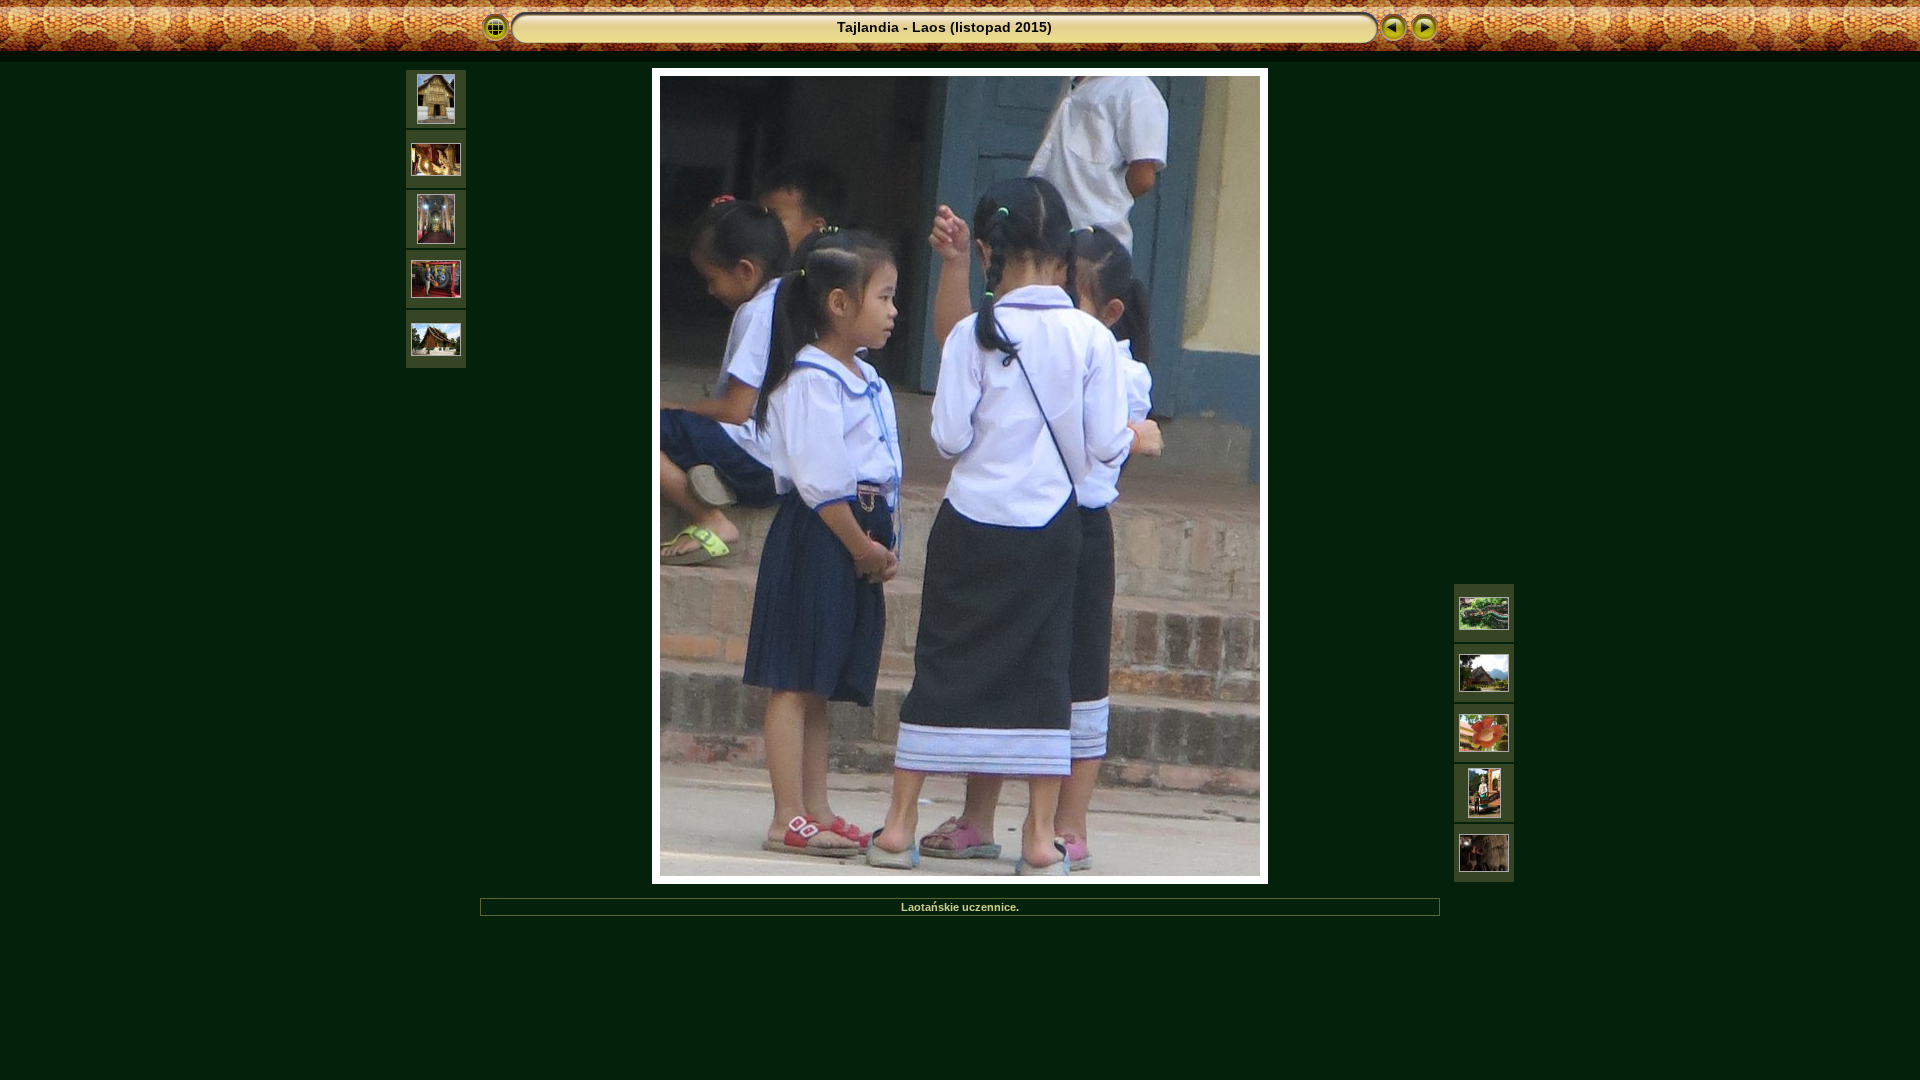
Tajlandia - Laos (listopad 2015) (944, 27)
